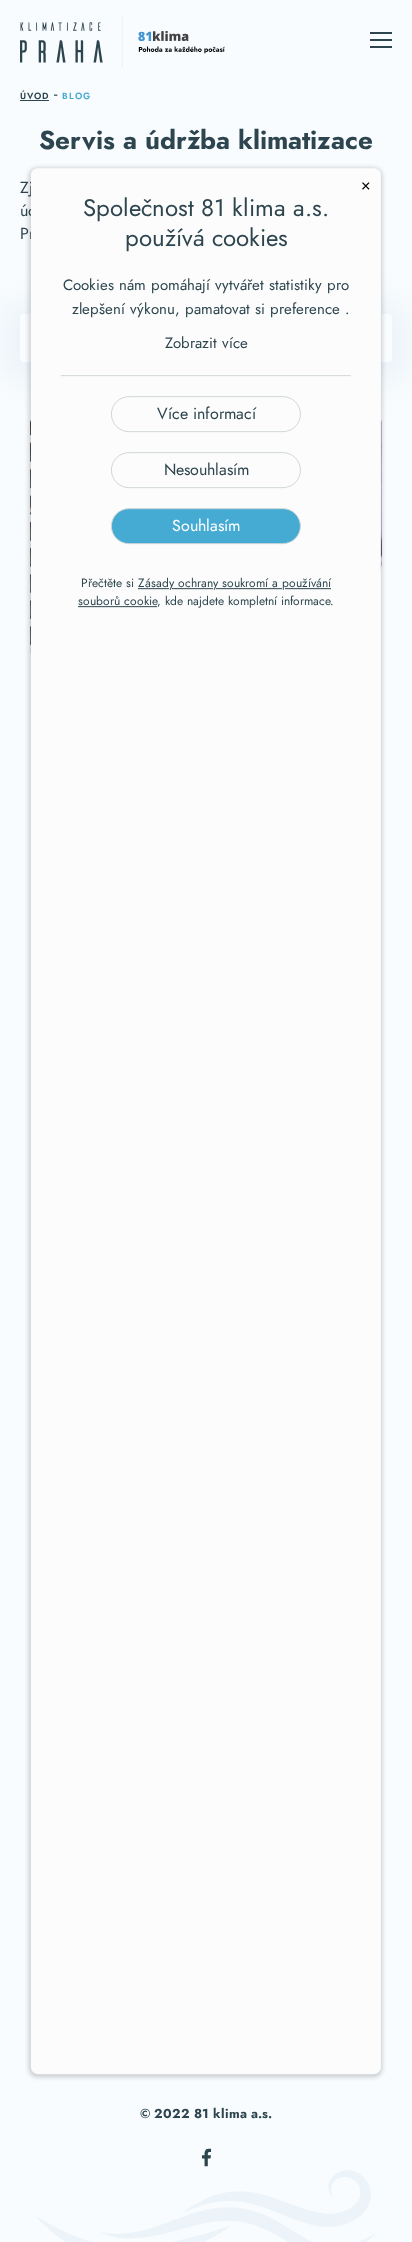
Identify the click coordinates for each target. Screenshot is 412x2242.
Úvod (34, 95)
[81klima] (122, 45)
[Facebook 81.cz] (206, 2167)
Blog (76, 95)
